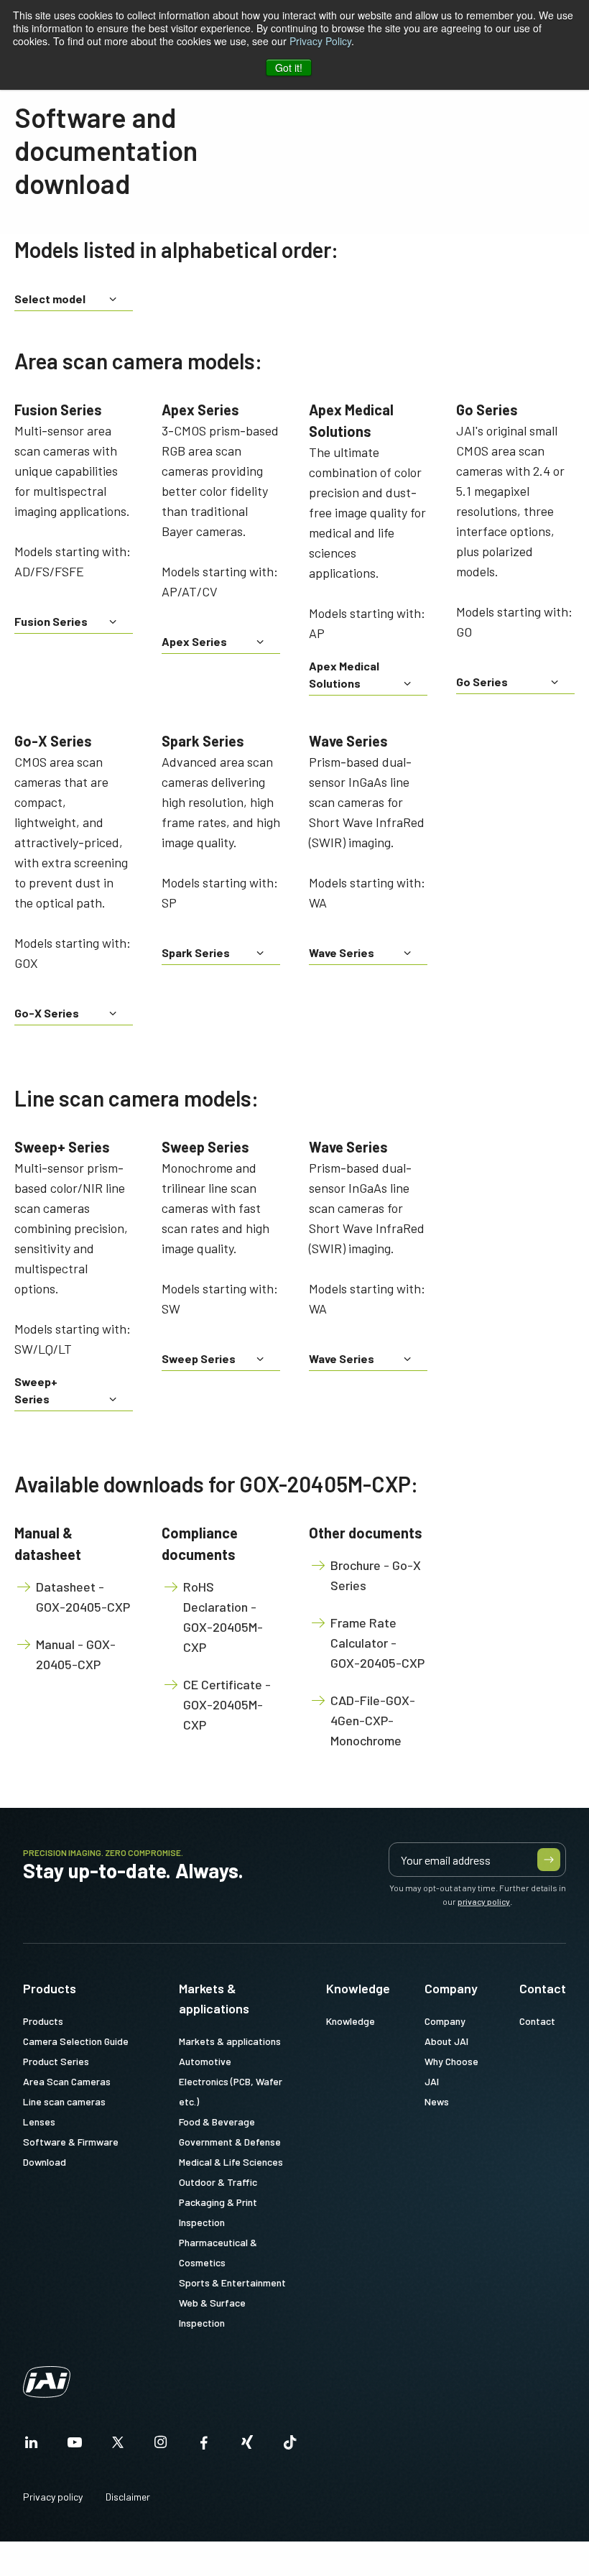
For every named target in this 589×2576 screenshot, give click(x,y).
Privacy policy (53, 2497)
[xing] (247, 2446)
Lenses (39, 2122)
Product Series (56, 2061)
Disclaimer (128, 2497)
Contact (543, 1988)
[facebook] (204, 2446)
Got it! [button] (289, 68)
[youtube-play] (75, 2446)
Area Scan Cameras (67, 2081)
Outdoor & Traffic (218, 2182)
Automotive (205, 2061)
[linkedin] (32, 2446)
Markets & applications (214, 1998)
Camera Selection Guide (76, 2041)
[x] (118, 2446)
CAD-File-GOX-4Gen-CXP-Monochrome (373, 1720)
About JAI (446, 2041)
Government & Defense (230, 2142)
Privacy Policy (320, 41)
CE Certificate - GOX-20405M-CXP (227, 1704)
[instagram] (161, 2446)
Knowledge (358, 1988)
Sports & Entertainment (232, 2282)
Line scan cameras (64, 2101)
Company (451, 1988)
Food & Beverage (217, 2122)
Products (50, 1988)
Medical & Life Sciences (231, 2162)
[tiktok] (290, 2446)
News (437, 2101)
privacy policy (484, 1901)
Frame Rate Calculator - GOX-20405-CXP (377, 1643)
